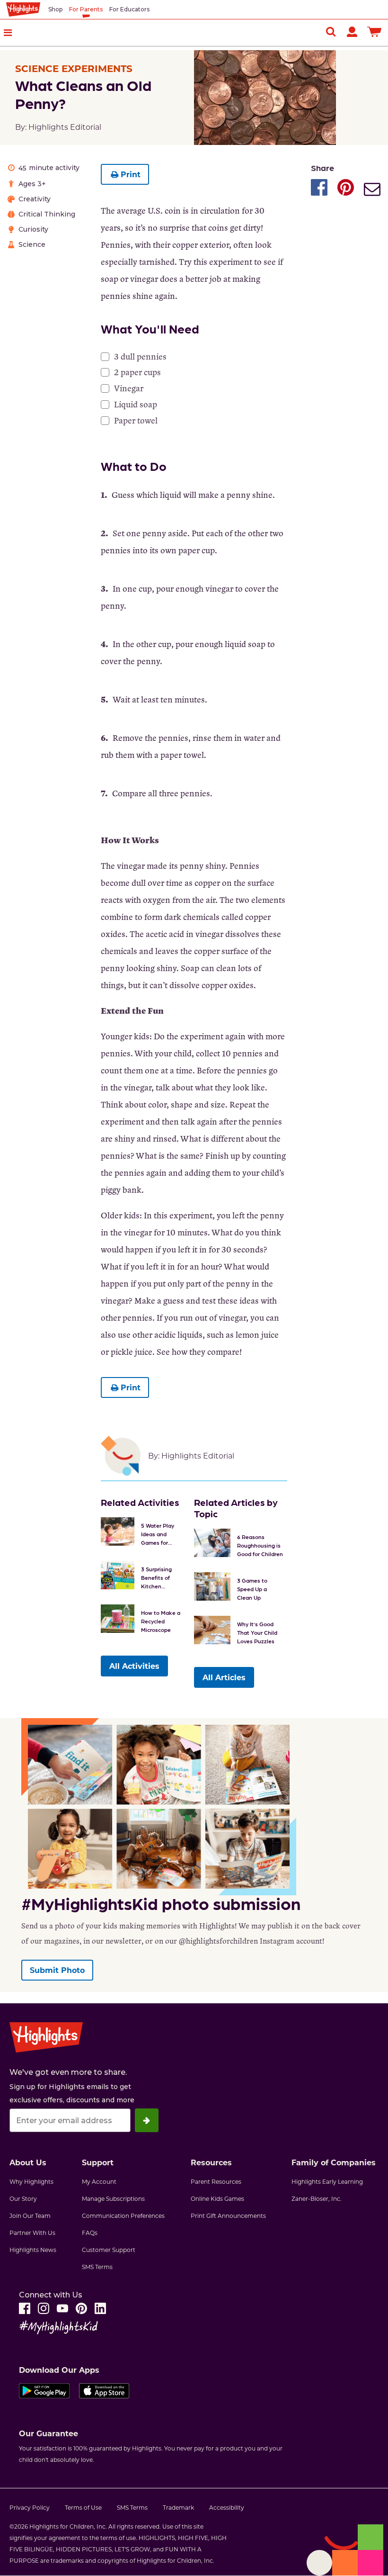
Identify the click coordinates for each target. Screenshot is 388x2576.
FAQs (90, 2233)
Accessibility (227, 2507)
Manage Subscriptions (113, 2198)
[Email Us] (372, 190)
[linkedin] (100, 2308)
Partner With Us (32, 2233)
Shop (55, 9)
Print (131, 174)
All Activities (134, 1666)
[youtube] (62, 2308)
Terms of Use (83, 2507)
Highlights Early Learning (327, 2181)
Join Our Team (30, 2216)
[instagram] (44, 2308)
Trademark (178, 2507)
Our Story (23, 2198)
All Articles (224, 1677)
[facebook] (25, 2308)
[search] (331, 31)
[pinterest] (81, 2308)
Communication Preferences (123, 2216)
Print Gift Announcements (228, 2216)
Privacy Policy (30, 2507)
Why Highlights (31, 2181)
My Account (99, 2181)
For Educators (129, 9)
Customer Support (109, 2250)
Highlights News (33, 2250)
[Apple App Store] (104, 2393)
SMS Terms (97, 2267)
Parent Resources (216, 2181)
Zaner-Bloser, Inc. (317, 2198)
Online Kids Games (217, 2198)
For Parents (86, 9)
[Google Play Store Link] (44, 2393)
